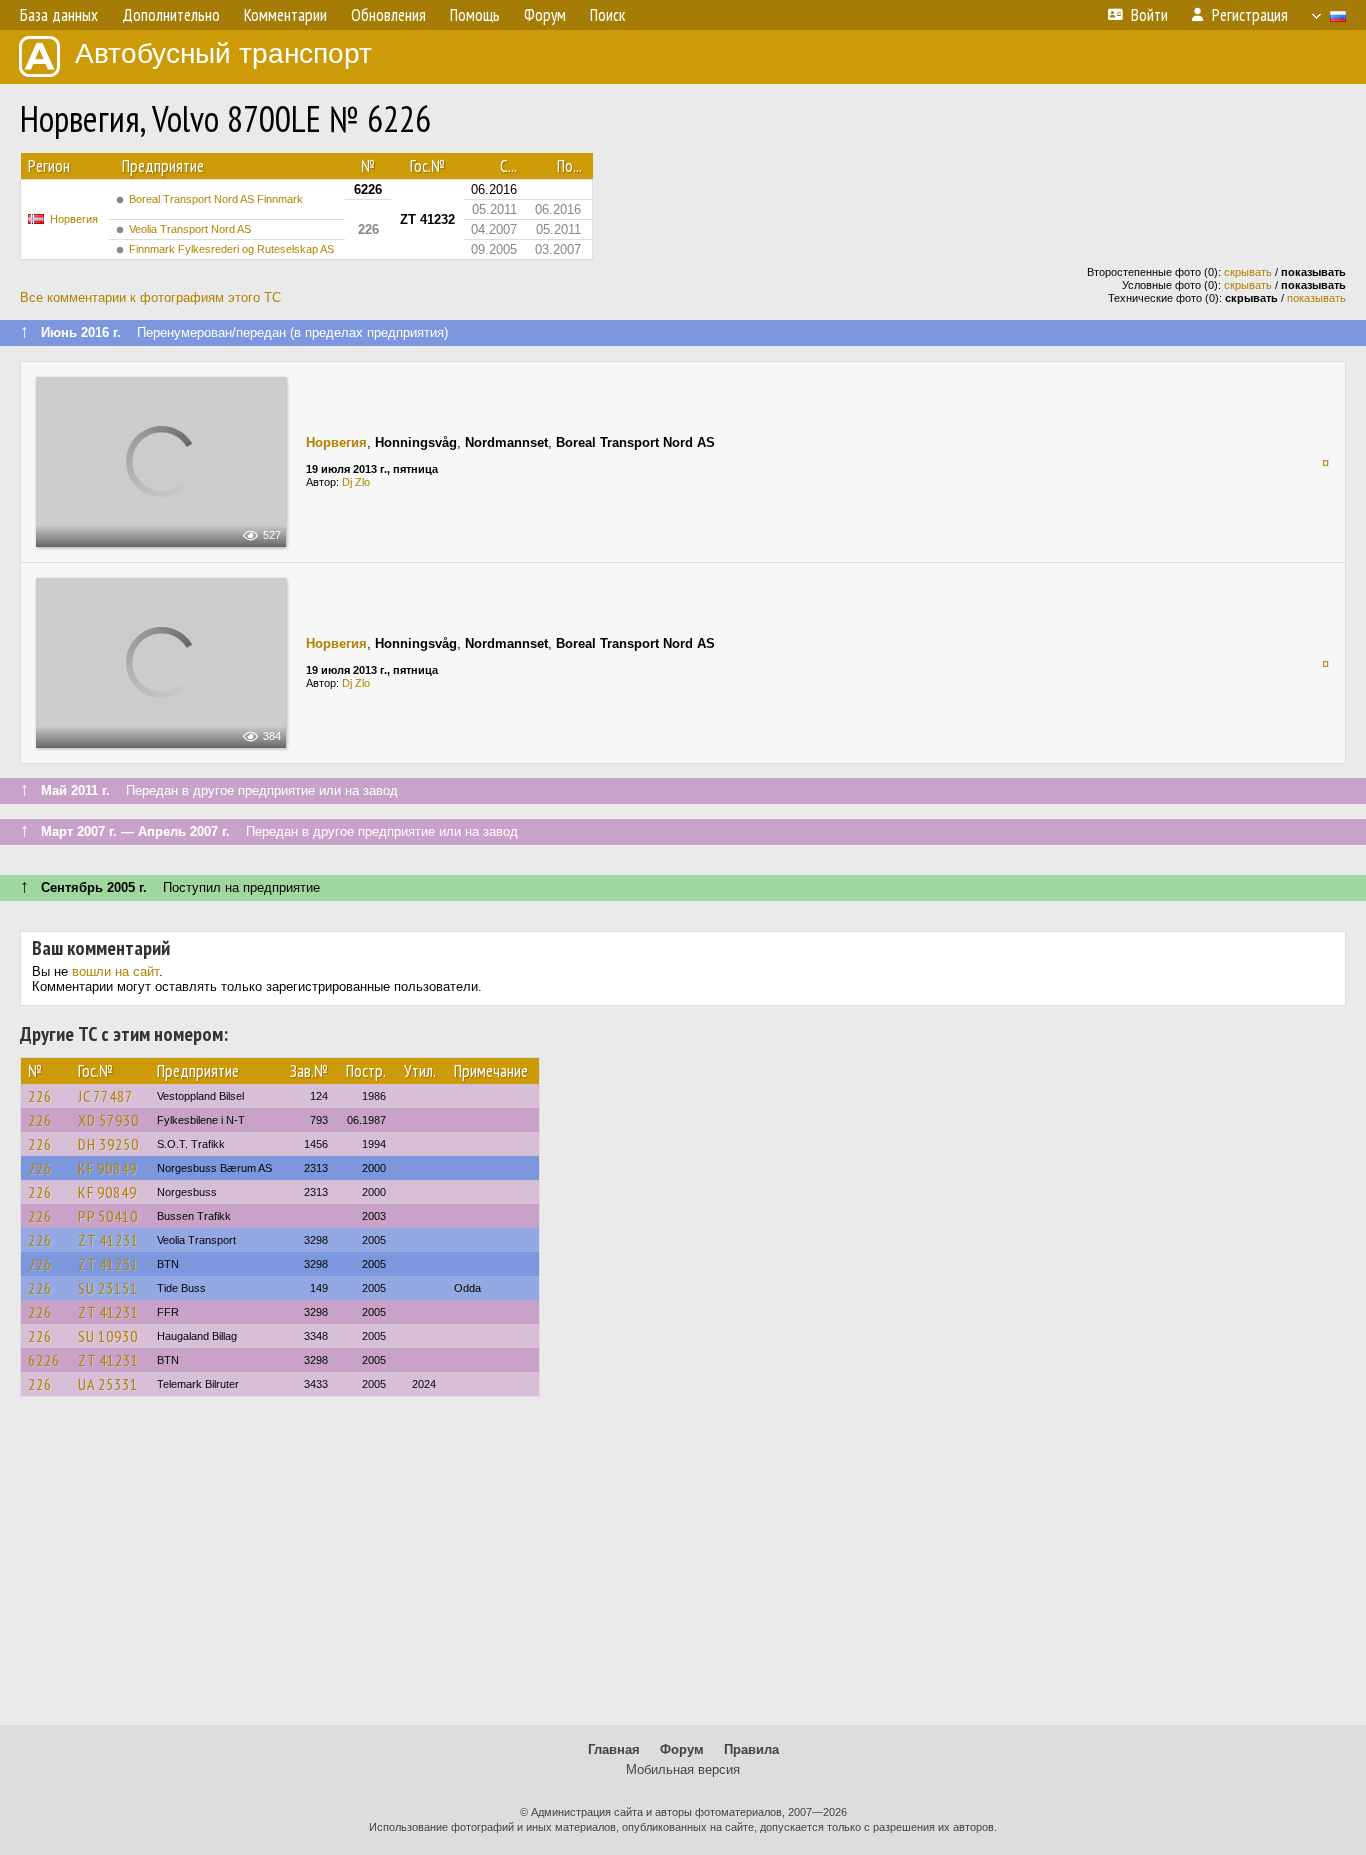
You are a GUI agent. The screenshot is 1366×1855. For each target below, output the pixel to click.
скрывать (1248, 272)
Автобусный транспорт (223, 53)
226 (40, 1096)
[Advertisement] (683, 1570)
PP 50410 (108, 1216)
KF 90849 (107, 1168)
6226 (44, 1360)
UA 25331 (108, 1384)
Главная (614, 1749)
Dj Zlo (356, 482)
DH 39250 (108, 1144)
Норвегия (74, 219)
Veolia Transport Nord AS (190, 229)
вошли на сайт (115, 971)
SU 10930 (108, 1336)
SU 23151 (108, 1288)
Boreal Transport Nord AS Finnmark (216, 199)
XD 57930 (108, 1120)
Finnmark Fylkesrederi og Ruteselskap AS (231, 249)
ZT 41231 (108, 1240)
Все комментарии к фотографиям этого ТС (150, 297)
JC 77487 (105, 1096)
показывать (1316, 298)
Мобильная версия (683, 1769)
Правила (751, 1749)
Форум (682, 1749)
